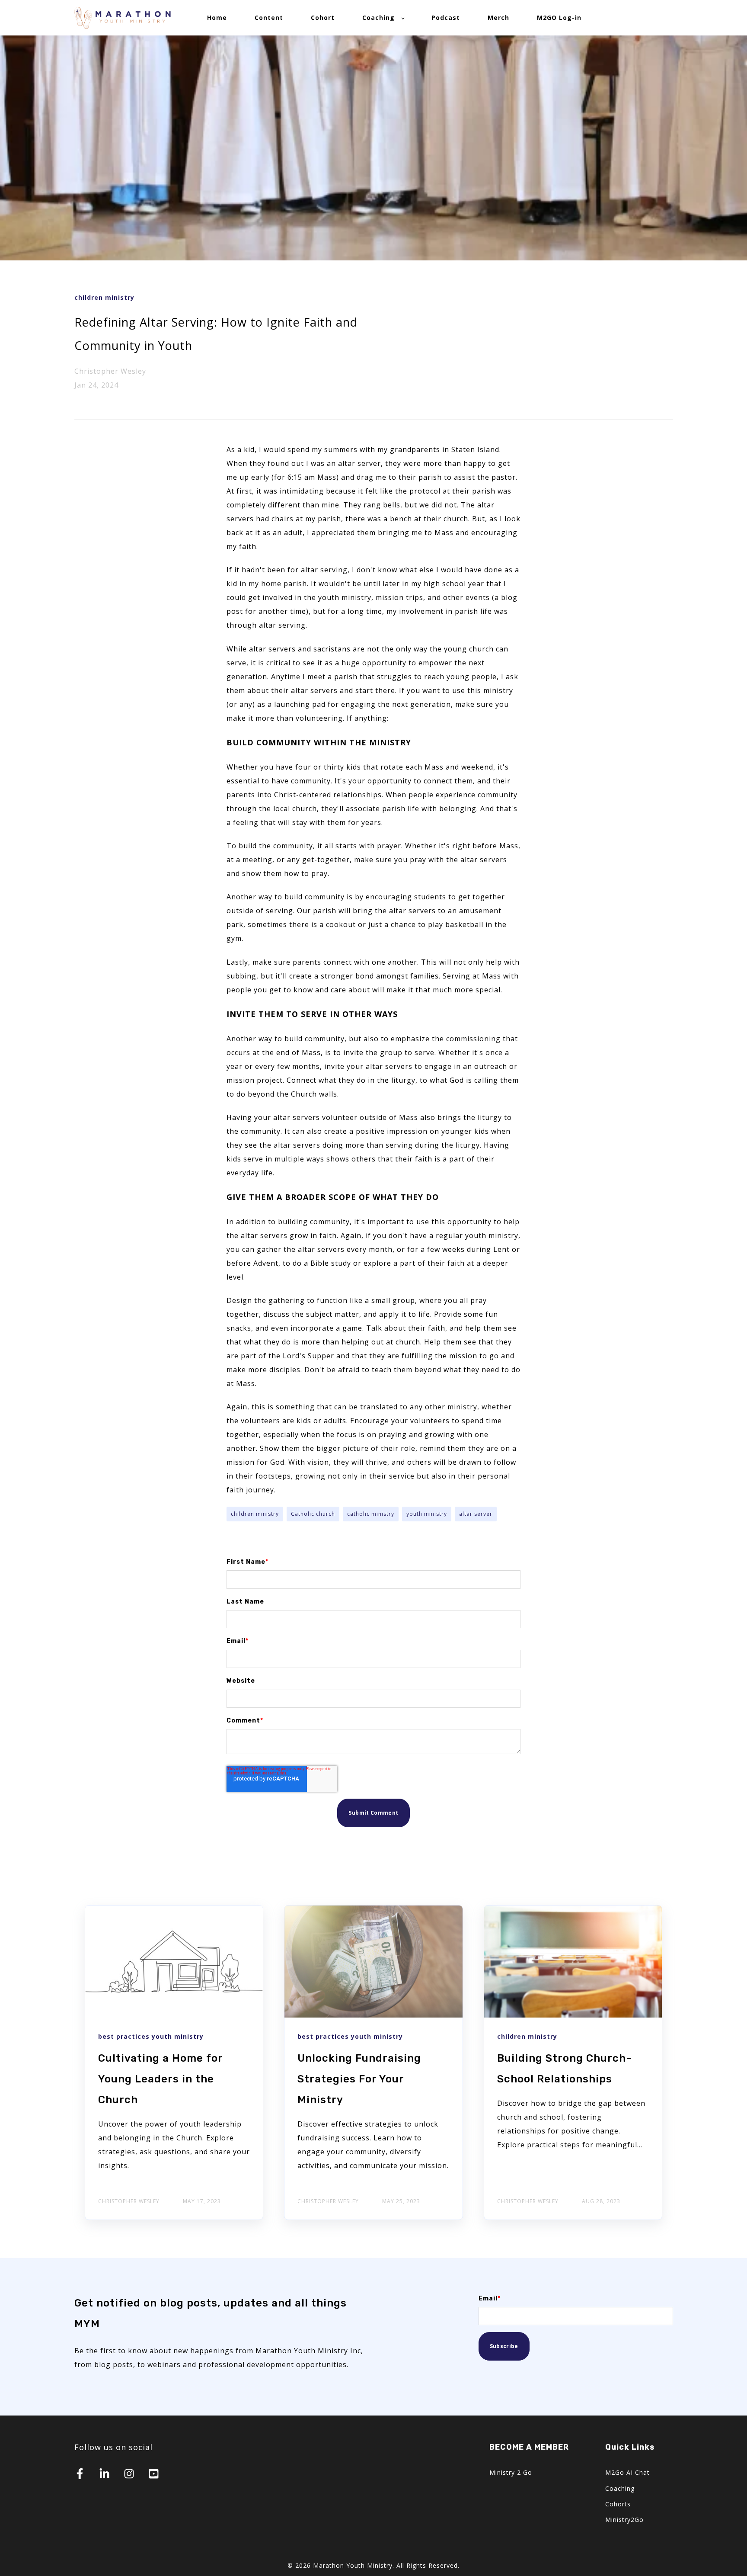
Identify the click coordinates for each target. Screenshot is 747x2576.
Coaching (620, 2488)
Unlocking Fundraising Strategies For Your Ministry (359, 2079)
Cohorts (618, 2504)
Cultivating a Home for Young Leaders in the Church (160, 2079)
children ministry (255, 1514)
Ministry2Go (624, 2520)
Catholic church (313, 1514)
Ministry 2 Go (511, 2472)
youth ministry (427, 1514)
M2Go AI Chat (627, 2472)
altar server (476, 1514)
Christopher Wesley (110, 371)
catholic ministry (371, 1514)
